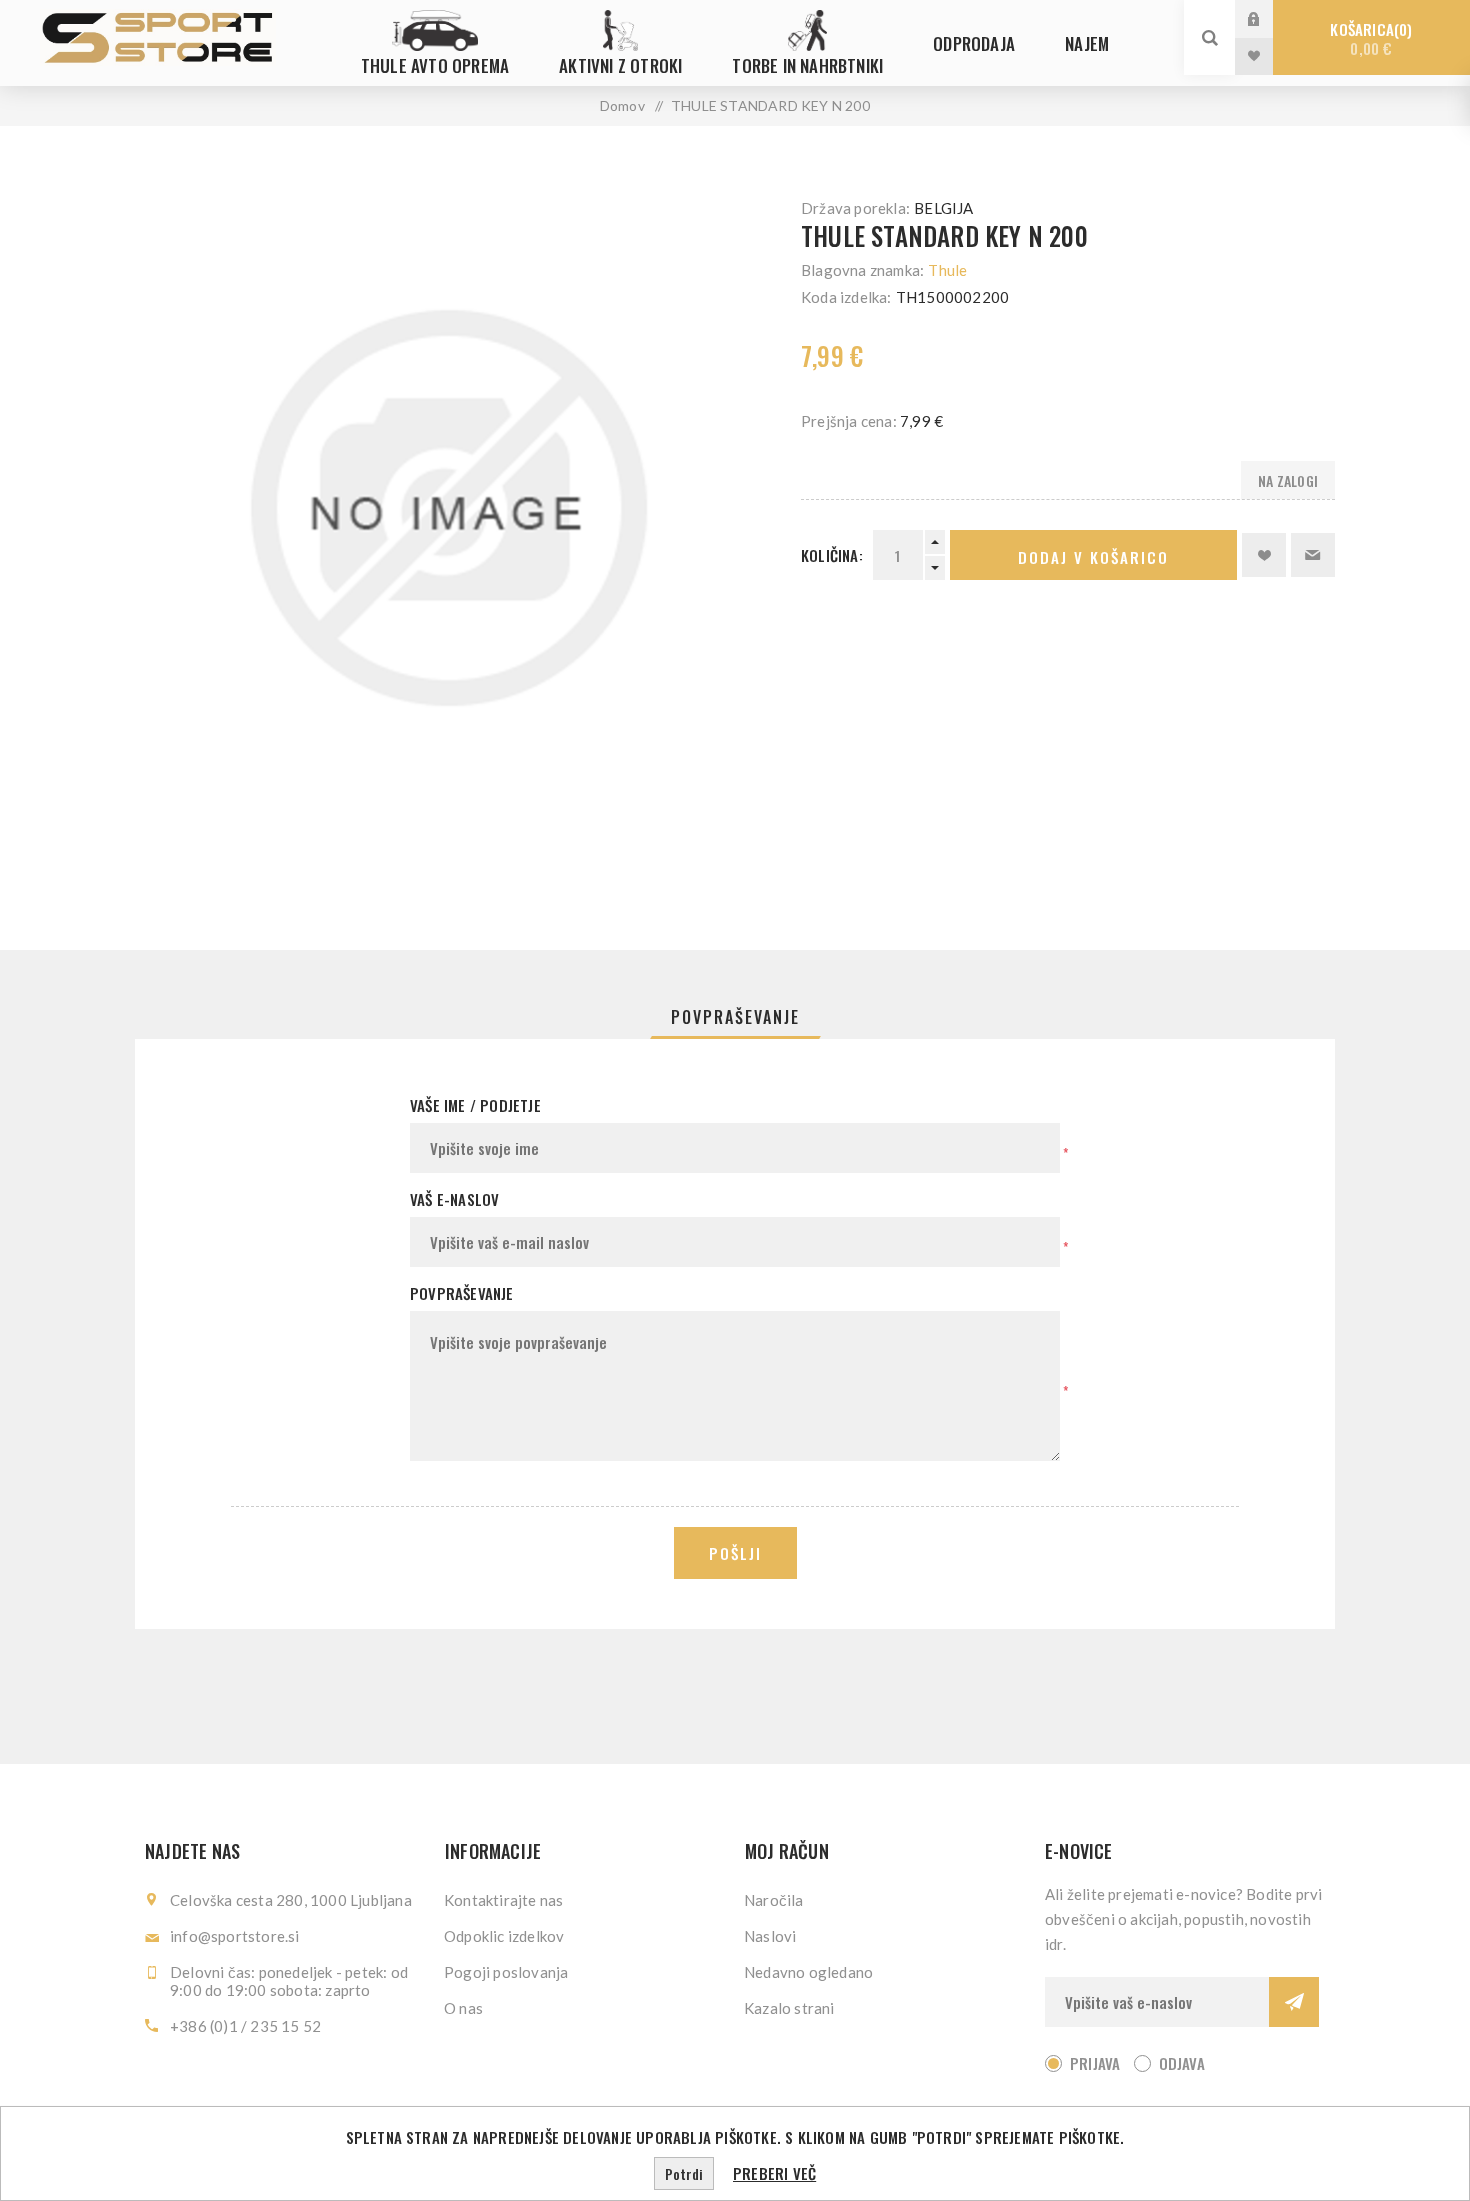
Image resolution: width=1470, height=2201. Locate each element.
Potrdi (684, 2173)
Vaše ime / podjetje (475, 1105)
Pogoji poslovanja (506, 1972)
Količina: (832, 555)
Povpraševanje (735, 1017)
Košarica (1368, 38)
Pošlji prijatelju (1313, 555)
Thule (947, 270)
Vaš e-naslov (454, 1199)
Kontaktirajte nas (503, 1900)
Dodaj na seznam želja (1264, 555)
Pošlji (735, 1553)
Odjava (1182, 2063)
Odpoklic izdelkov (504, 1936)
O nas (463, 2008)
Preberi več (774, 2173)
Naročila (774, 1900)
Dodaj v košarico (1093, 557)
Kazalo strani (789, 2008)
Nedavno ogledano (808, 1972)
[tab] (735, 1017)
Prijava (1269, 18)
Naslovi (770, 1936)
